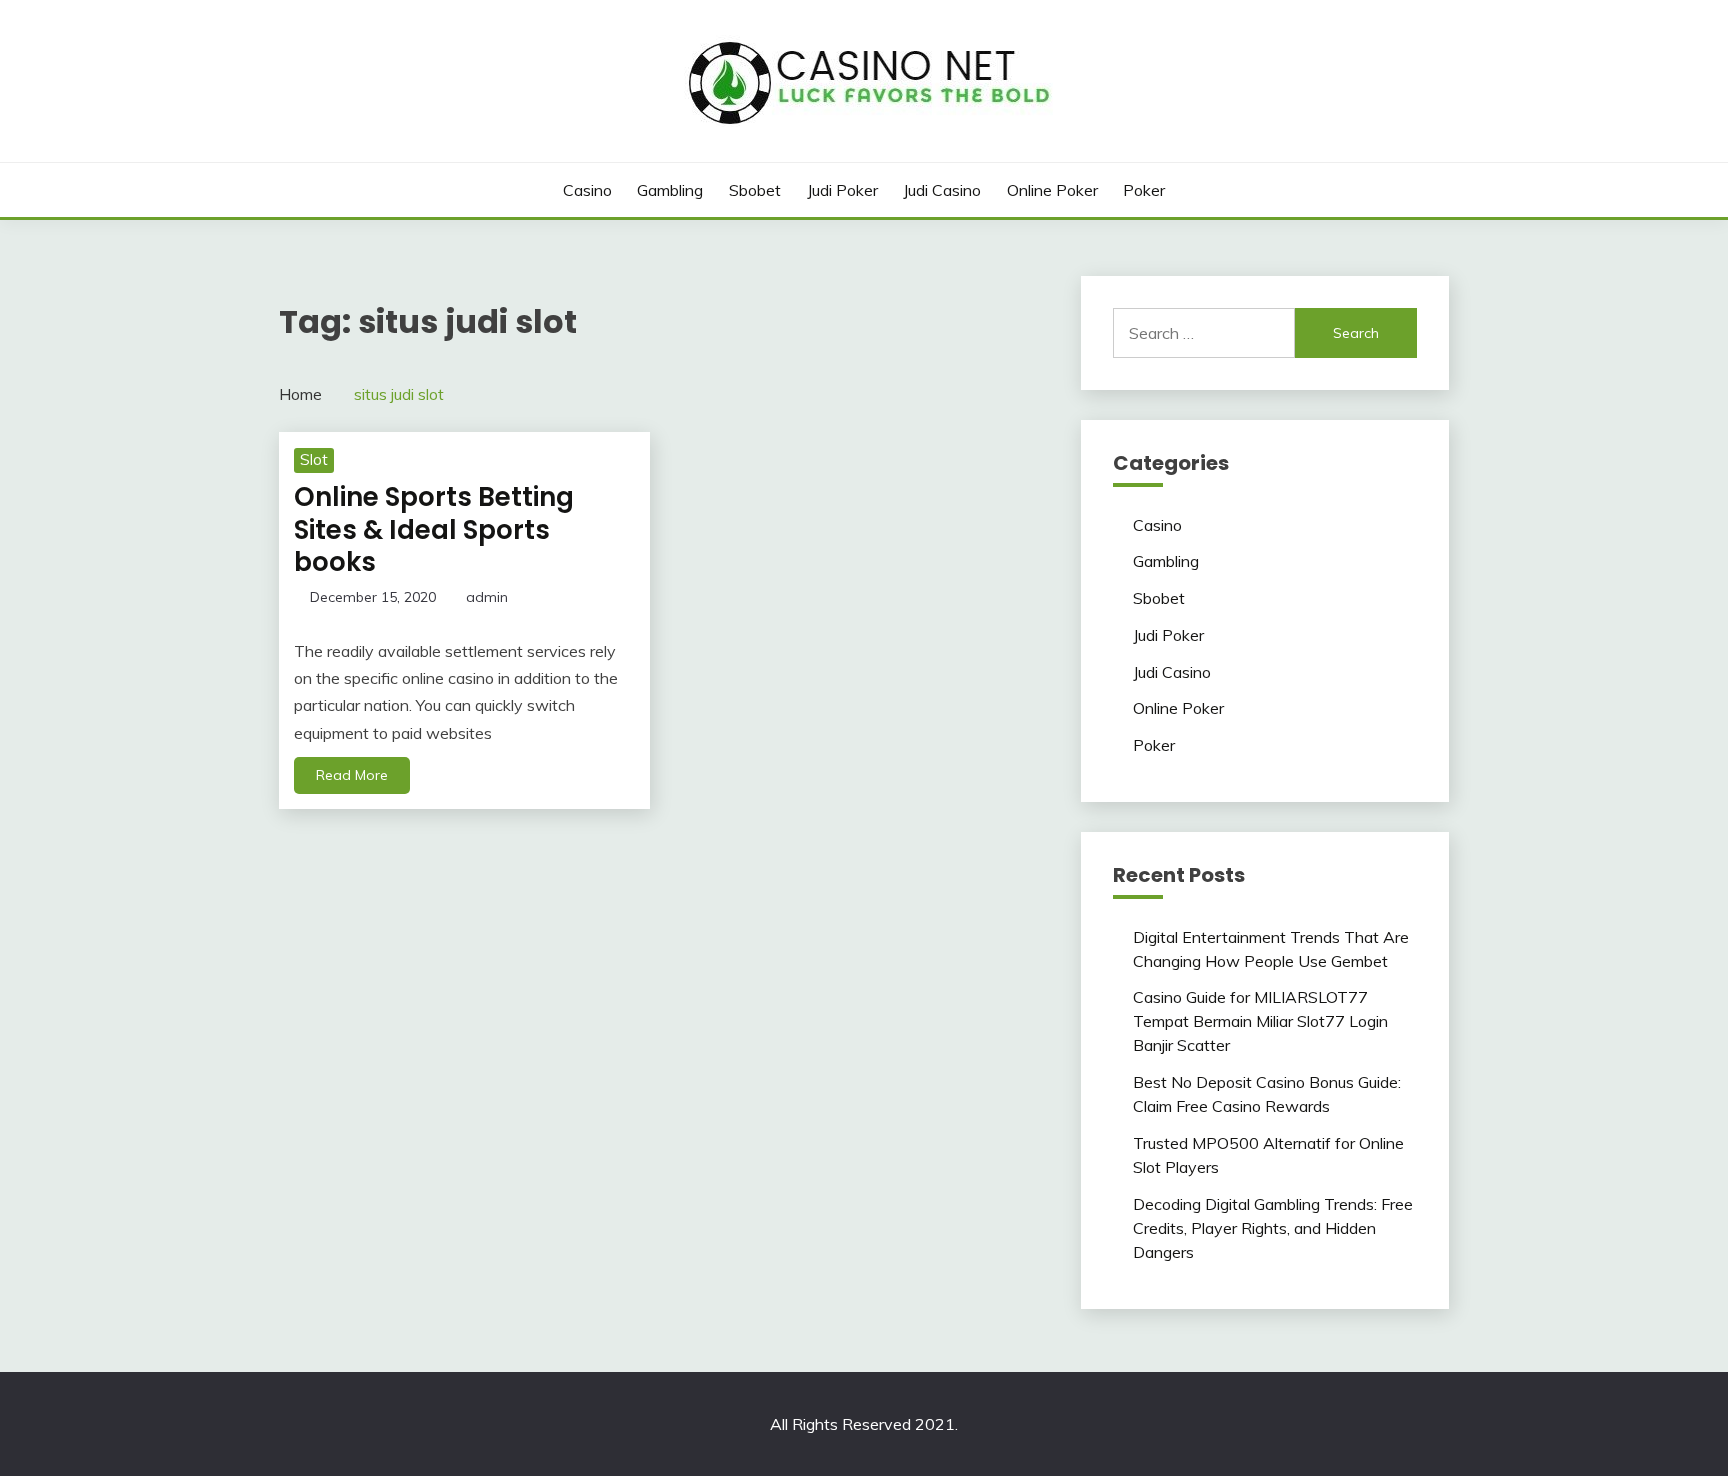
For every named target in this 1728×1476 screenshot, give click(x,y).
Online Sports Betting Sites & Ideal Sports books (434, 529)
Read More (352, 775)
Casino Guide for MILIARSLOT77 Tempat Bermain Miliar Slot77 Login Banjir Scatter (1260, 1021)
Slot (314, 459)
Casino (587, 190)
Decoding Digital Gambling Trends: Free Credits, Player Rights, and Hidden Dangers (1273, 1228)
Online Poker (1052, 190)
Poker (1144, 190)
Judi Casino (942, 190)
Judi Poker (842, 190)
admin (487, 597)
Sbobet (755, 190)
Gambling (670, 190)
